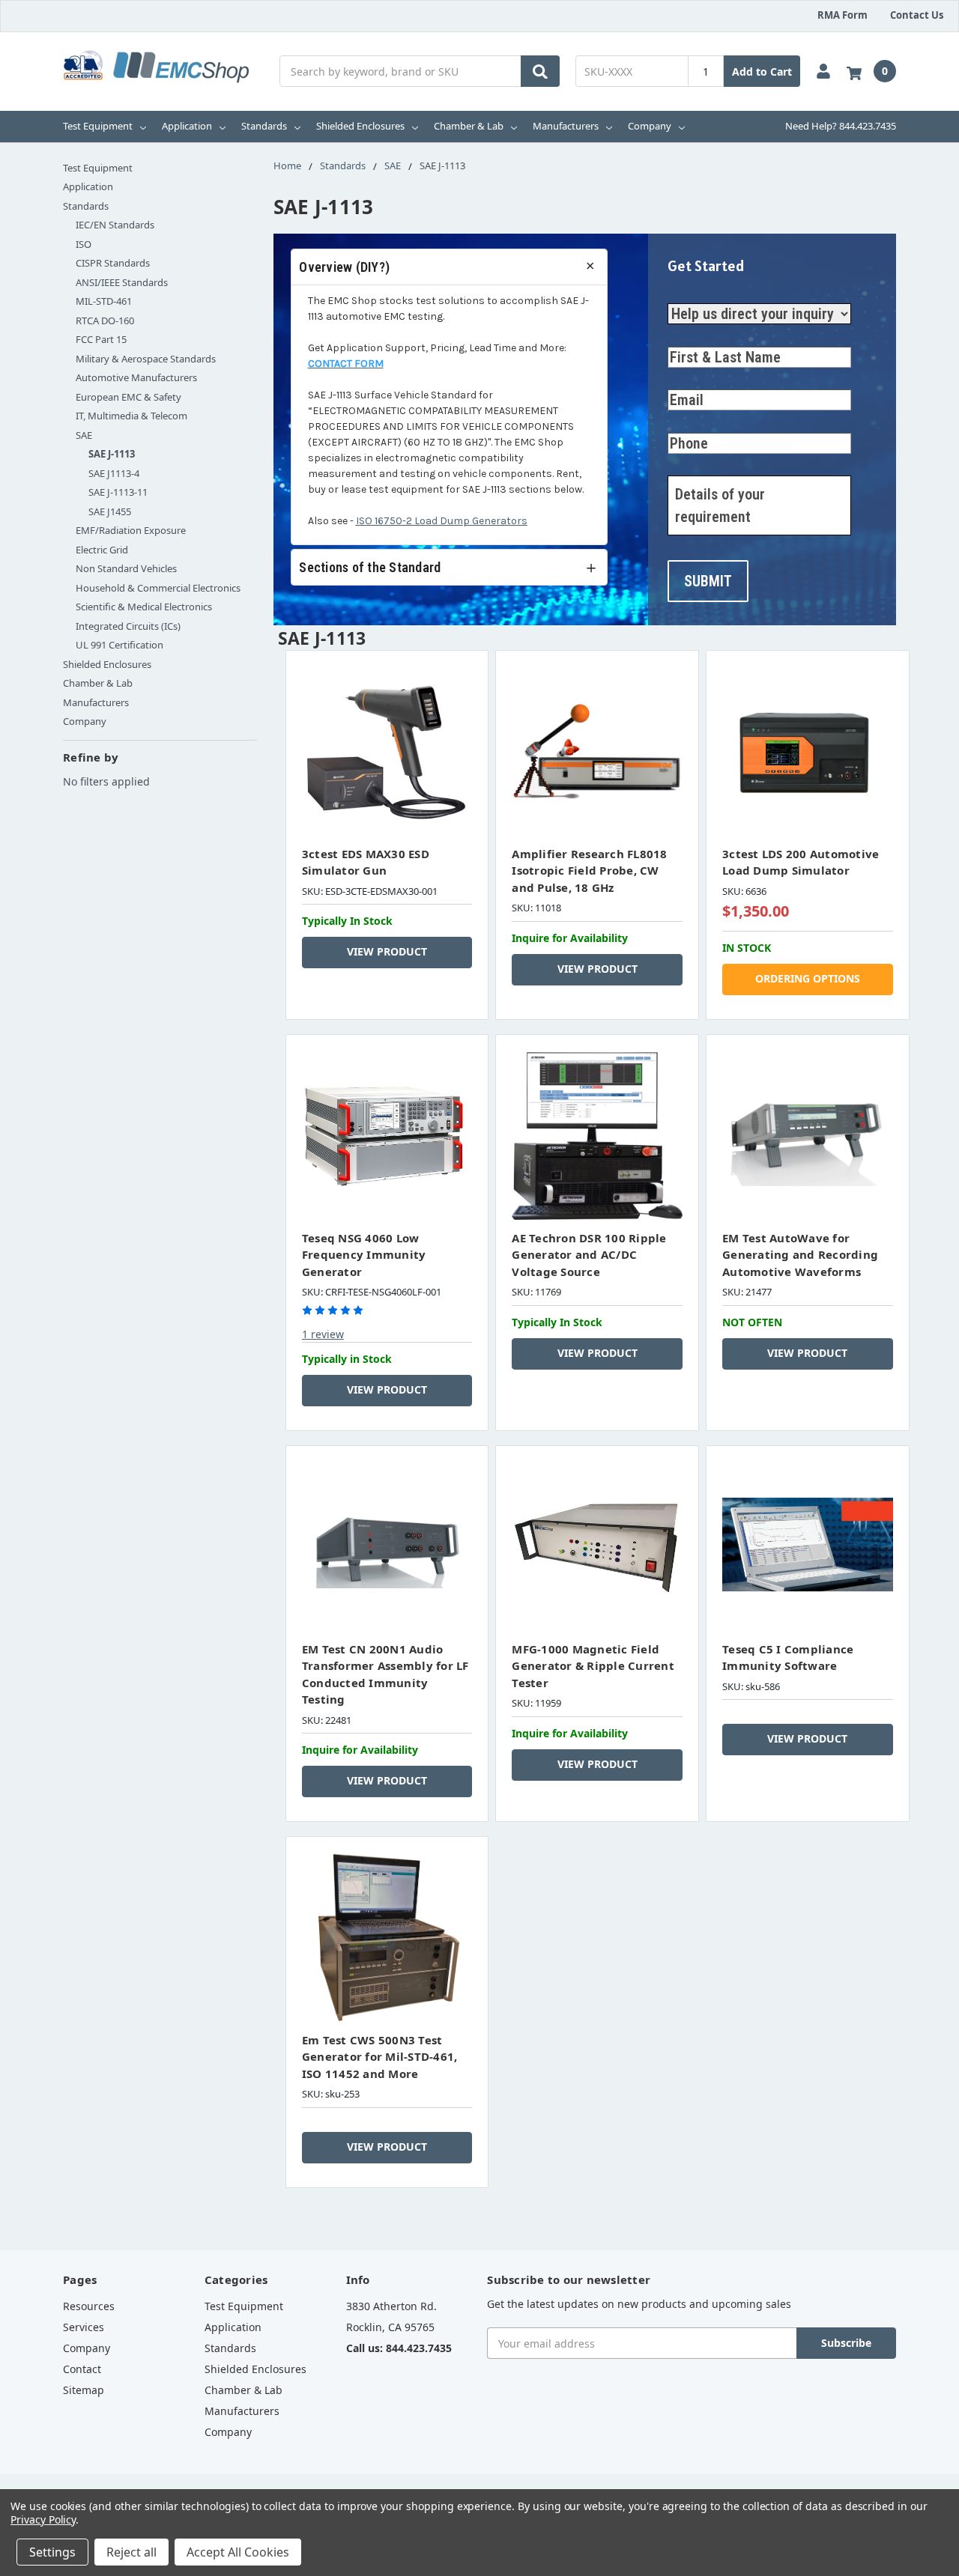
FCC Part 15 (101, 339)
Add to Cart (762, 72)
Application (187, 126)
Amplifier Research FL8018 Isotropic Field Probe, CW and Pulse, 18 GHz (589, 871)
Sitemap (84, 2390)
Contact (82, 2369)
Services (84, 2327)
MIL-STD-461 (104, 301)
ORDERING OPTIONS (808, 978)
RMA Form (842, 15)
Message (687, 464)
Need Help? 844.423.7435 (841, 126)
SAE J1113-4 (114, 473)
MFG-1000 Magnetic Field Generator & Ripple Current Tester (593, 1666)
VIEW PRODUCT (387, 951)
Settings (52, 2552)
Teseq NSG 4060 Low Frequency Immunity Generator (364, 1255)
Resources (89, 2306)
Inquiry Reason (701, 286)
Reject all (131, 2552)
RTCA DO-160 (105, 321)
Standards (264, 126)
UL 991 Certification (120, 645)
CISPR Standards (113, 263)
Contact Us (917, 15)
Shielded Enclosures (360, 126)
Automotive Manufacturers (136, 377)
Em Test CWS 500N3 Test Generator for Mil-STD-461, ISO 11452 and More (380, 2057)
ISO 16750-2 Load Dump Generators (442, 521)
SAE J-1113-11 (118, 492)
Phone (682, 421)
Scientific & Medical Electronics (144, 607)
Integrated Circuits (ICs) (128, 626)
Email (680, 378)
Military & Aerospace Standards (146, 359)
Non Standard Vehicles (126, 568)
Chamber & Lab (469, 126)
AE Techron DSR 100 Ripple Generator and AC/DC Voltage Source (589, 1255)
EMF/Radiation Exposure (131, 530)
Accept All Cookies (238, 2552)
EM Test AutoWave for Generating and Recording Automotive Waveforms (800, 1255)
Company (650, 126)
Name (681, 335)
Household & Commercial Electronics (158, 588)
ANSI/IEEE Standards (122, 282)
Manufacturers (566, 126)
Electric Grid (102, 550)
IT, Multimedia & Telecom (131, 416)
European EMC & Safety (128, 397)
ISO (84, 244)
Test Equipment (98, 126)
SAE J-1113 (112, 454)
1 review (323, 1334)
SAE (84, 435)
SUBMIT (708, 581)
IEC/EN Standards (115, 225)
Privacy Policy (43, 2519)
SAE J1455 (110, 511)
